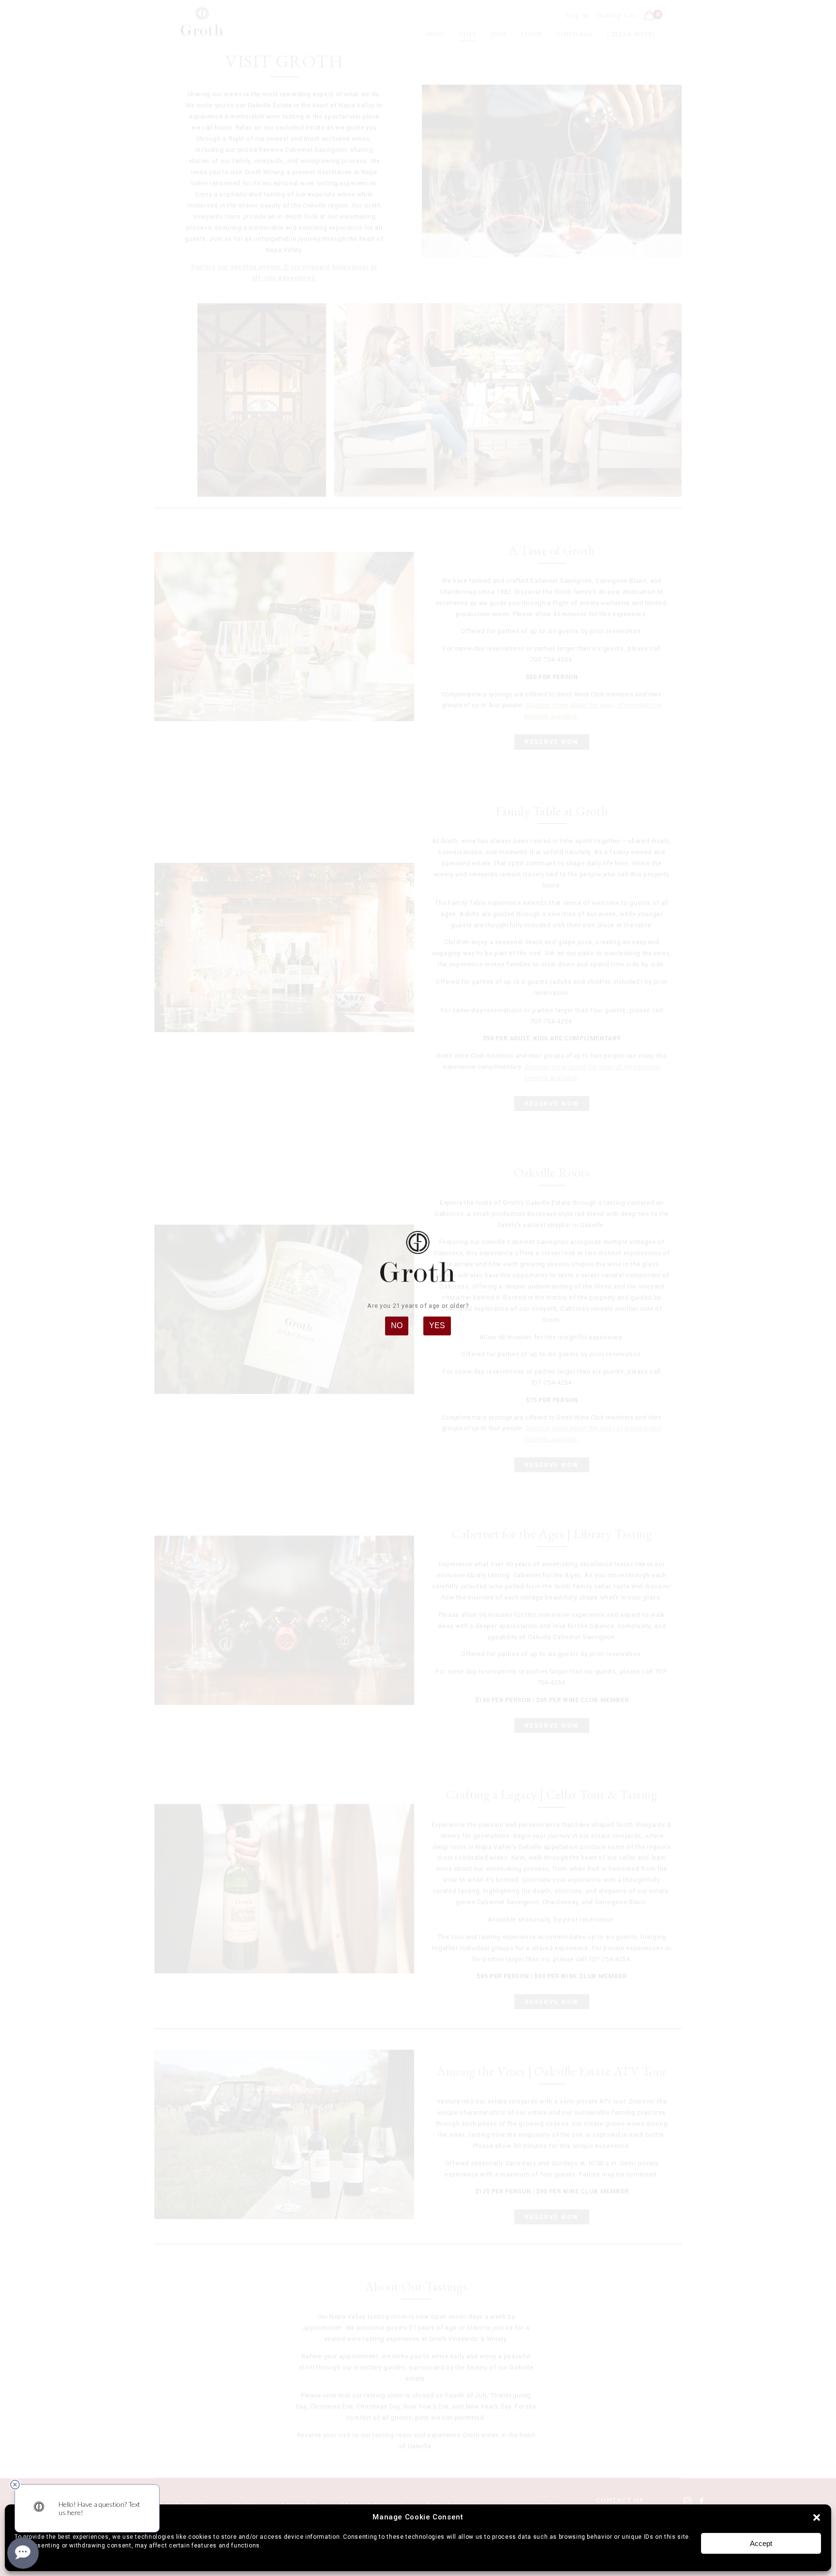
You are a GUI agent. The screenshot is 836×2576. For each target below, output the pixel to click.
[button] (817, 2517)
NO (397, 1325)
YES (437, 1325)
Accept (761, 2543)
